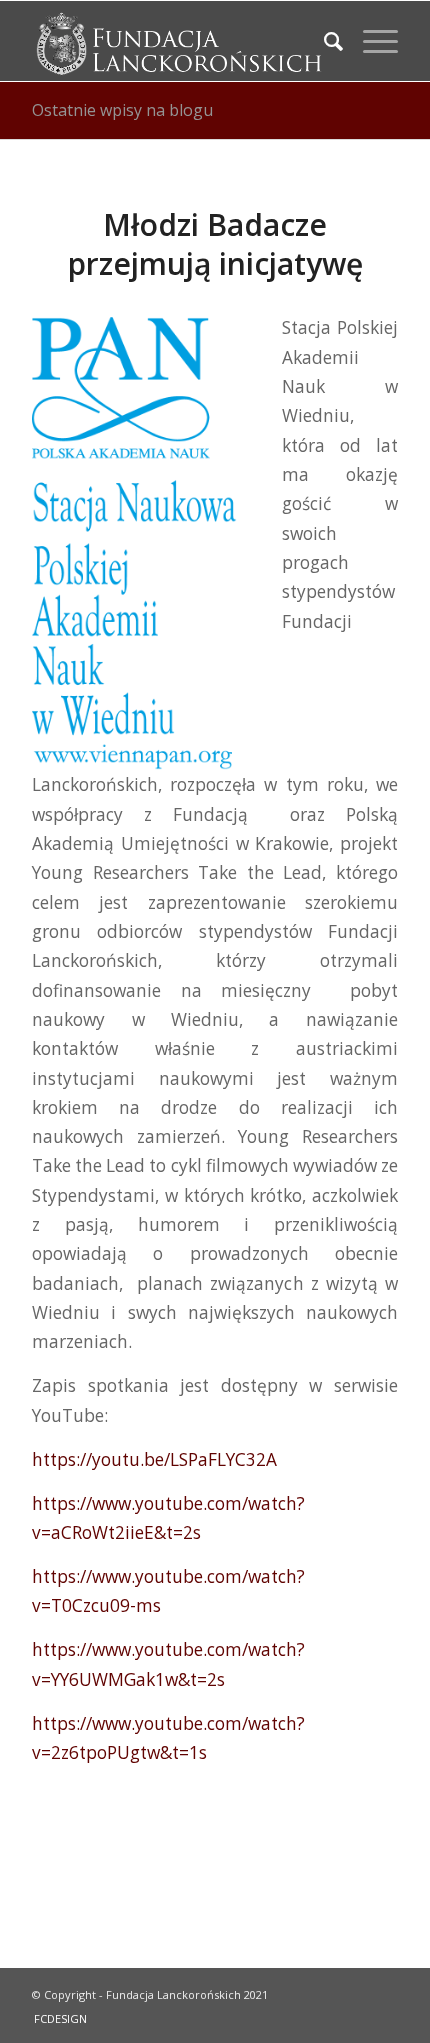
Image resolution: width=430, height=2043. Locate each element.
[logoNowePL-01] (178, 41)
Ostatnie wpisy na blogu (122, 110)
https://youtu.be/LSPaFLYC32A (154, 1459)
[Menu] (370, 41)
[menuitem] (323, 41)
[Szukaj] (323, 41)
